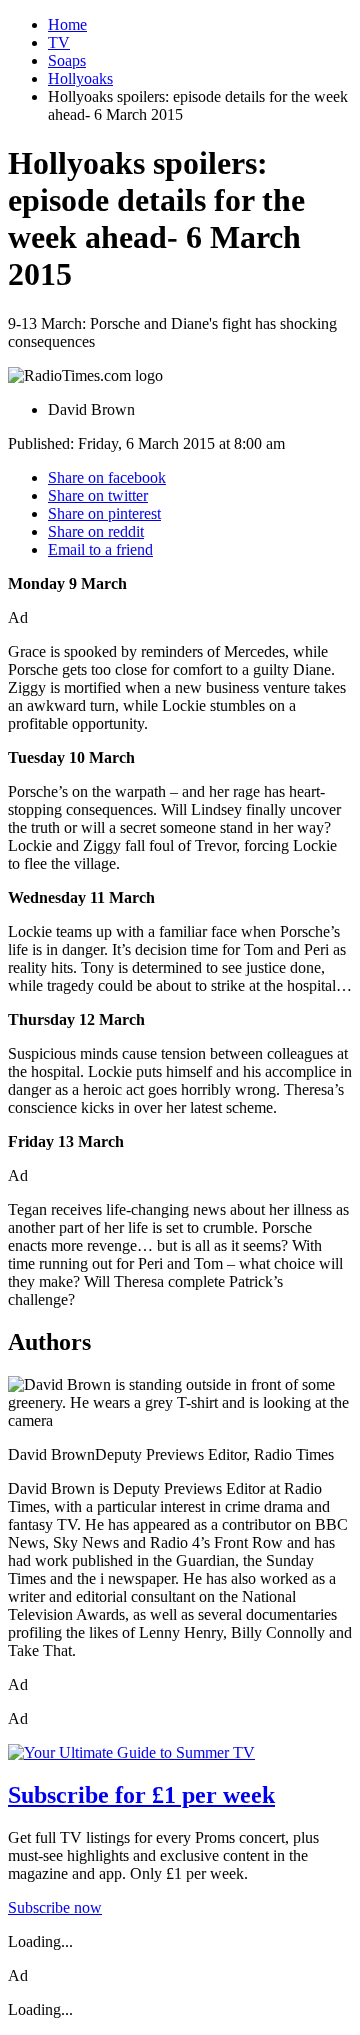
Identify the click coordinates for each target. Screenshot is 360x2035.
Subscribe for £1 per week (141, 1795)
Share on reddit (96, 531)
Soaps (67, 60)
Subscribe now (55, 1907)
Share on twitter (98, 495)
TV (59, 42)
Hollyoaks (80, 78)
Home (67, 24)
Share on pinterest (104, 513)
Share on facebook (107, 477)
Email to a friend (100, 549)
